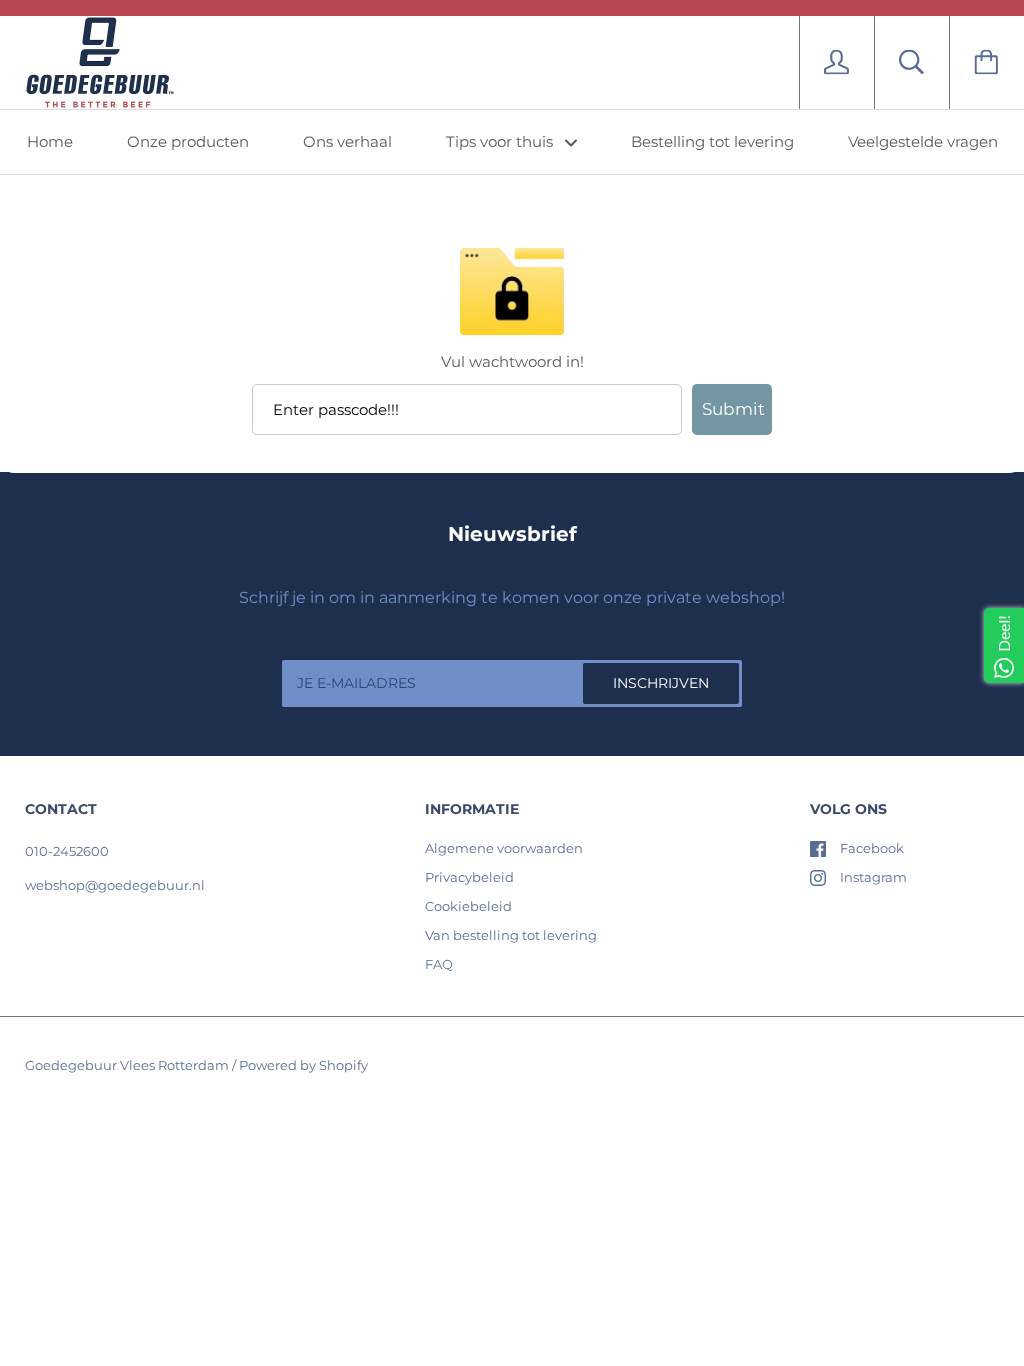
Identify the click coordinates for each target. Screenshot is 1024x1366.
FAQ (439, 964)
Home (50, 141)
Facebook (872, 848)
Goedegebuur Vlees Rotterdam (127, 1065)
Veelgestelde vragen (923, 141)
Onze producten (188, 141)
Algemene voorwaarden (504, 848)
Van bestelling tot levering (511, 935)
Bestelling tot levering (712, 141)
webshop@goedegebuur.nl (115, 885)
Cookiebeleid (468, 906)
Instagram (873, 877)
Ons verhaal (347, 141)
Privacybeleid (469, 877)
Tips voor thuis (501, 141)
